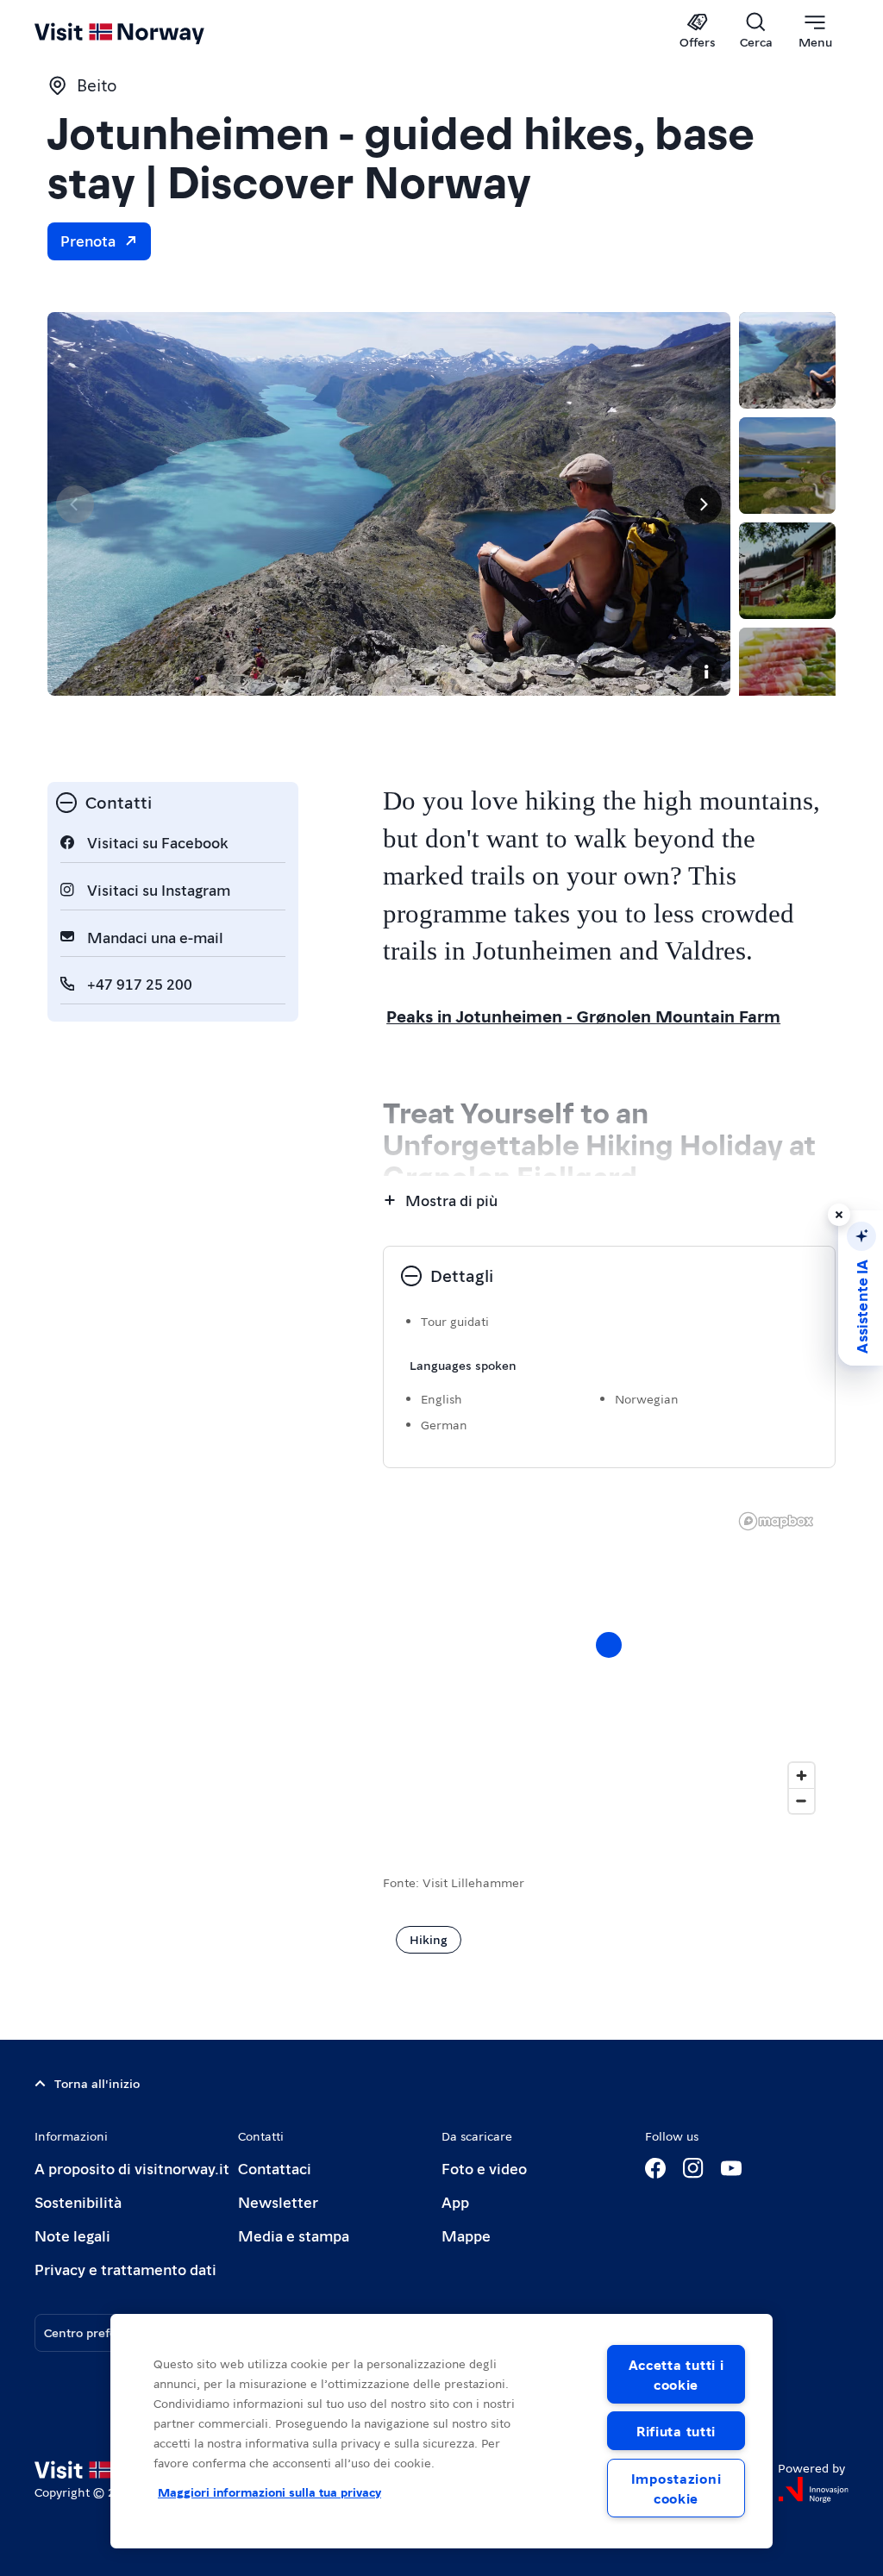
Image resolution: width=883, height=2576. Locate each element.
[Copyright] (706, 672)
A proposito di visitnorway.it (132, 2168)
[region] (609, 1662)
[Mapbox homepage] (776, 1521)
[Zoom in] (802, 1776)
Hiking (429, 1939)
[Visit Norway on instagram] (693, 2168)
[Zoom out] (802, 1801)
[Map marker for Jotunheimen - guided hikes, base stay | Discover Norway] (609, 1645)
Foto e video (484, 2168)
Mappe (466, 2235)
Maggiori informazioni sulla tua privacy (269, 2492)
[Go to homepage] (144, 32)
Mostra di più (451, 1200)
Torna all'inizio (97, 2083)
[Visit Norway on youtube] (731, 2168)
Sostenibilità (78, 2201)
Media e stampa (294, 2235)
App (455, 2201)
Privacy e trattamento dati (125, 2269)
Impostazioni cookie (676, 2488)
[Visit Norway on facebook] (655, 2168)
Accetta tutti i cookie (676, 2374)
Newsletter (278, 2201)
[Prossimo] (703, 504)
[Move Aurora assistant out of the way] (839, 1215)
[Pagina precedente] (75, 504)
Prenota (88, 240)
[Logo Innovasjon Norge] (813, 2490)
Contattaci (275, 2168)
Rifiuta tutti (676, 2431)
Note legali (72, 2235)
